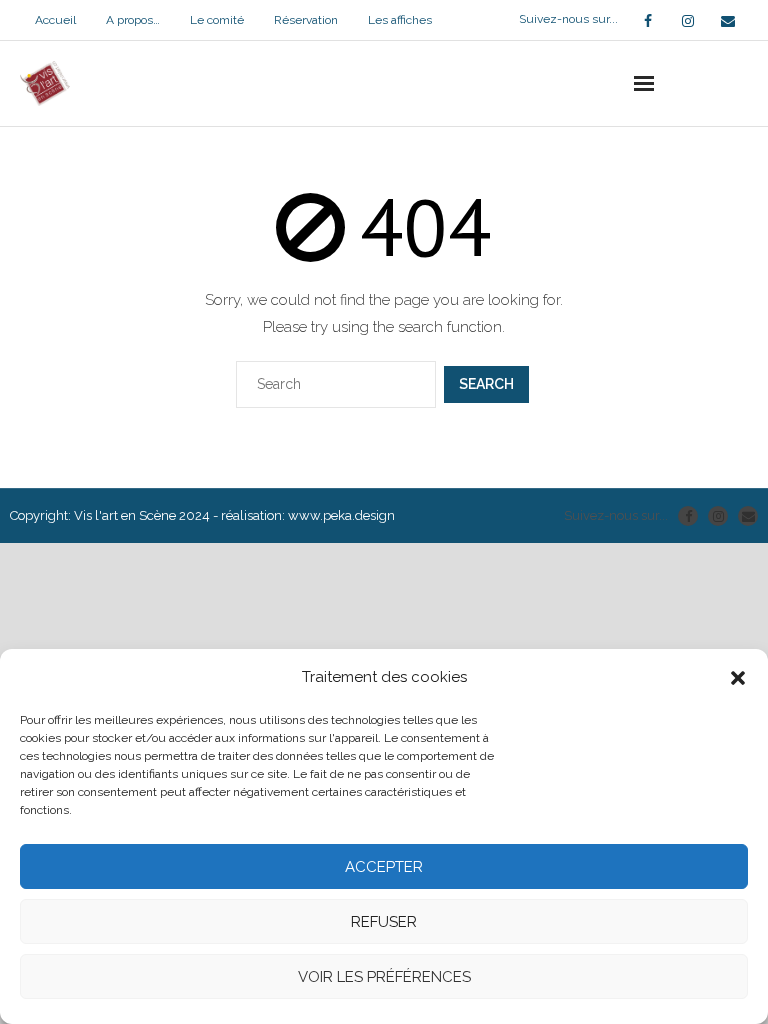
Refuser (384, 922)
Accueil (55, 20)
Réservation (306, 20)
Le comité (217, 20)
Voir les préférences (384, 977)
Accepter (384, 867)
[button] (738, 678)
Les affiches (400, 20)
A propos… (133, 20)
